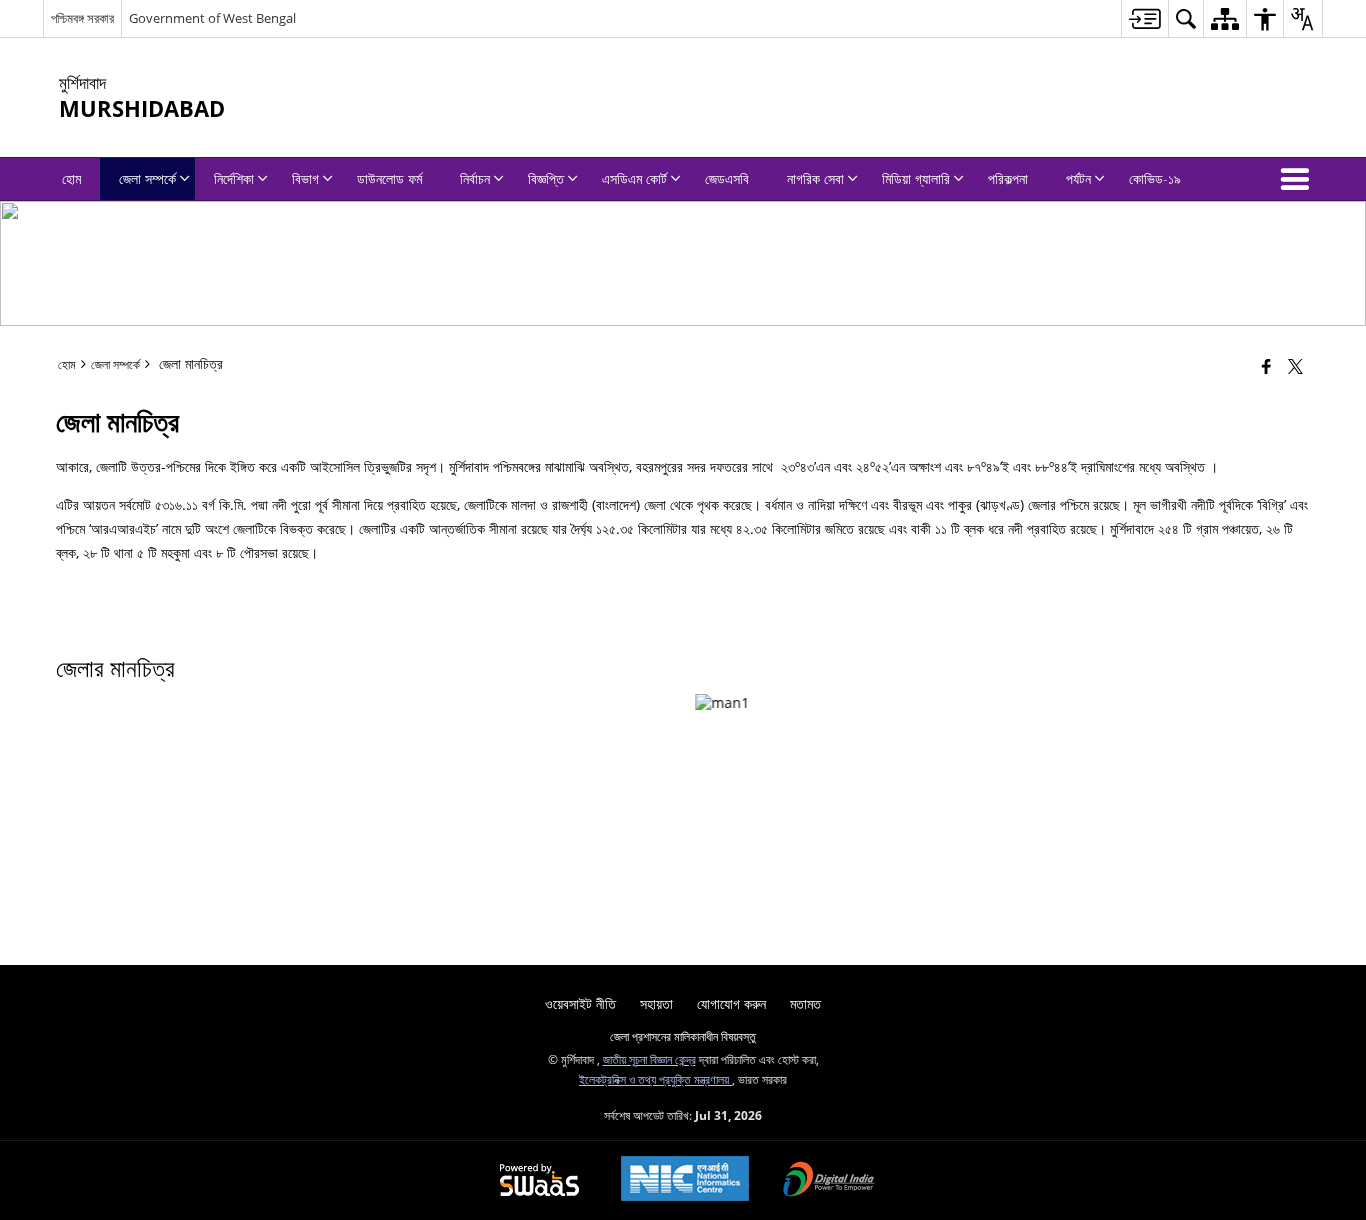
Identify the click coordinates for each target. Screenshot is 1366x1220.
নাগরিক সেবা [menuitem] (815, 178)
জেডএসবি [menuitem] (727, 178)
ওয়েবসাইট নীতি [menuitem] (580, 1003)
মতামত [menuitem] (805, 1003)
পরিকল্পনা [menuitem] (1008, 178)
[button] (1299, 179)
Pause (1290, 733)
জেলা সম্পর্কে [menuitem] (147, 178)
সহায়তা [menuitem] (656, 1003)
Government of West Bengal (212, 18)
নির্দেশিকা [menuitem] (234, 178)
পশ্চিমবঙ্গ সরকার (82, 18)
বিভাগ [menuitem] (305, 178)
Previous (26, 721)
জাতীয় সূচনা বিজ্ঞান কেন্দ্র (649, 1059)
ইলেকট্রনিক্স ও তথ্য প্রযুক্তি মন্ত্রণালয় (655, 1079)
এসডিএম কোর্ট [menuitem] (634, 178)
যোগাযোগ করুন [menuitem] (731, 1003)
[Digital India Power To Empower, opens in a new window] (829, 1181)
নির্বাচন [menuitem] (475, 178)
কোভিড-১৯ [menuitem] (1155, 178)
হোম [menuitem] (71, 178)
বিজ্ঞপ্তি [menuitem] (546, 178)
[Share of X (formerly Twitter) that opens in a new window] (1295, 366)
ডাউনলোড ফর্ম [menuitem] (389, 178)
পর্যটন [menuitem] (1078, 178)
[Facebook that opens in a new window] (1266, 366)
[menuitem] (1144, 18)
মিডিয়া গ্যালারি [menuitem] (916, 178)
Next (1340, 721)
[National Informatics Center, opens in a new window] (685, 1180)
